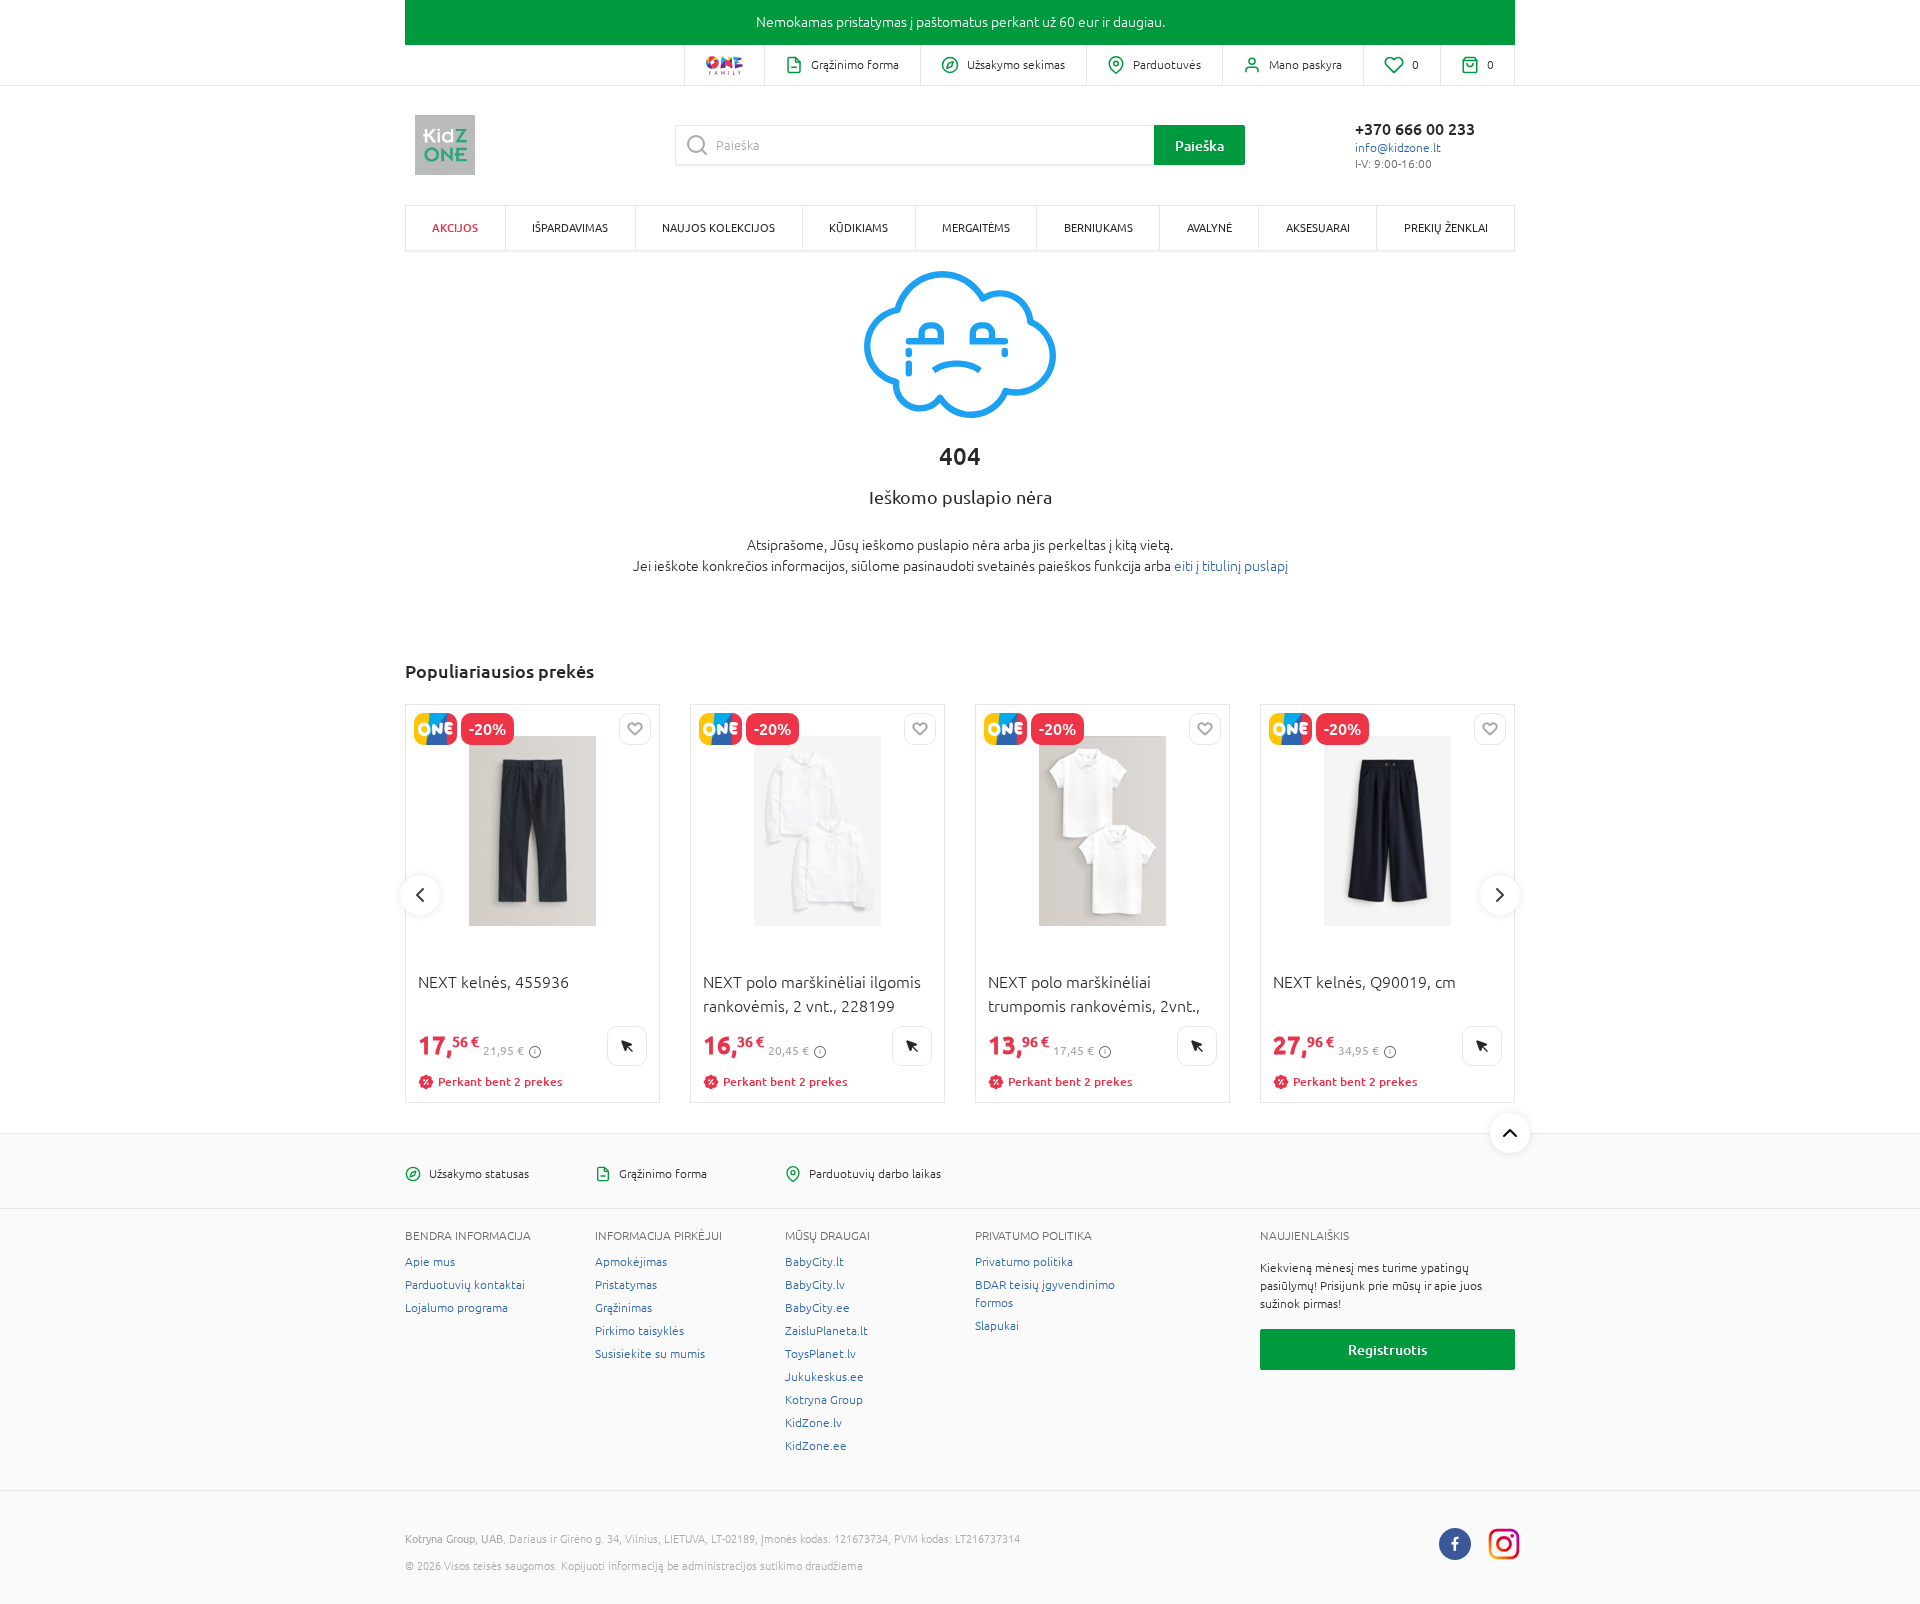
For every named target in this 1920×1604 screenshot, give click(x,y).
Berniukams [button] (1098, 227)
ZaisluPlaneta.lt (826, 1331)
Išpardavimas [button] (570, 227)
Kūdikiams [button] (858, 227)
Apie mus (430, 1262)
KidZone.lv (813, 1423)
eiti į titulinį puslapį (1231, 566)
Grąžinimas (623, 1308)
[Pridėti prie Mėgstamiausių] (635, 729)
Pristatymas (626, 1285)
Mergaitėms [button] (976, 227)
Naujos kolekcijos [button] (718, 227)
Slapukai (997, 1326)
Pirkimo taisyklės (639, 1331)
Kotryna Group (824, 1400)
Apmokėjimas (631, 1262)
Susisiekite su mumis (650, 1354)
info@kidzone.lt (1398, 148)
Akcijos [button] (455, 227)
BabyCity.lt (814, 1262)
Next (1500, 895)
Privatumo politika (1024, 1262)
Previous (420, 895)
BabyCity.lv (815, 1285)
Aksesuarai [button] (1318, 227)
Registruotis (1387, 1349)
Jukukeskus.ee (824, 1377)
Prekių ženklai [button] (1446, 227)
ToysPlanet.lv (820, 1354)
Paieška (1199, 145)
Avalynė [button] (1209, 227)
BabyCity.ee (817, 1308)
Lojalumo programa (456, 1308)
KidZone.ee (816, 1446)
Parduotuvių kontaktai (465, 1285)
